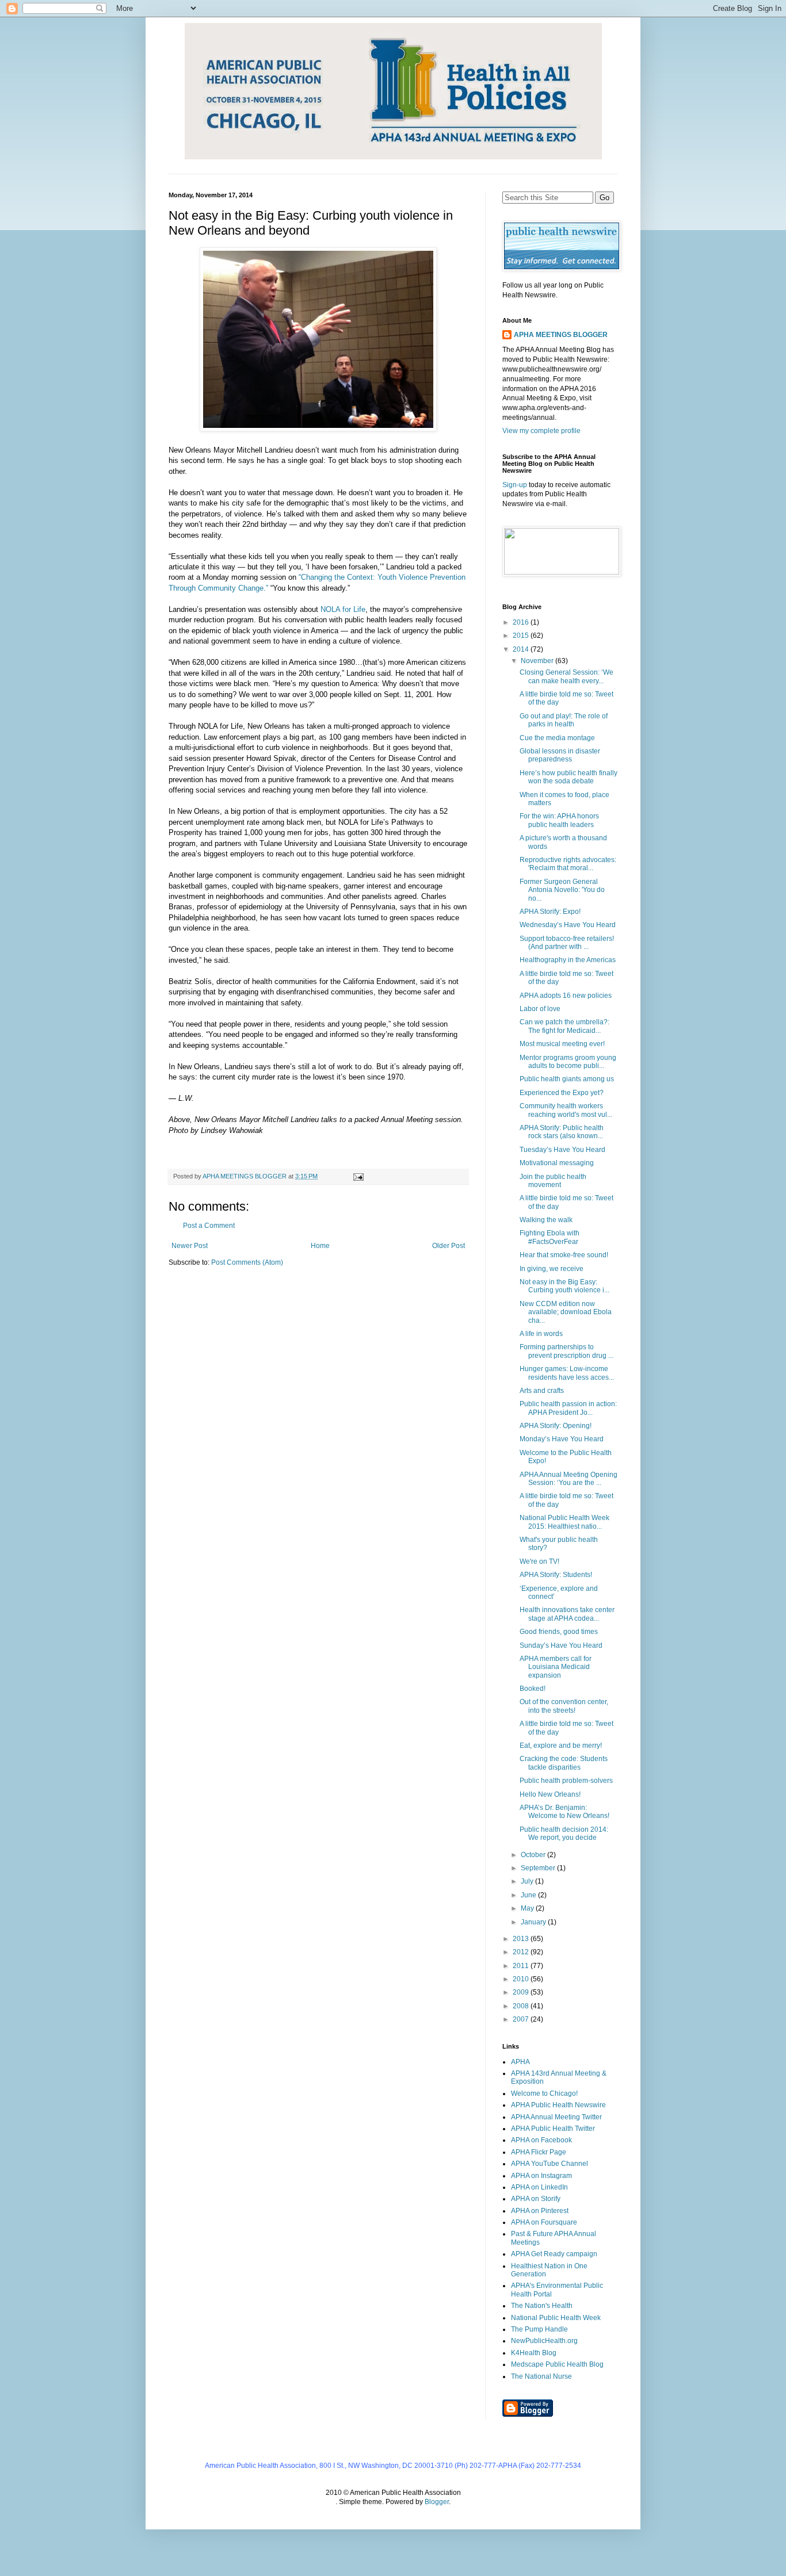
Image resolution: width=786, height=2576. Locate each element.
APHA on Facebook (541, 2140)
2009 (522, 1992)
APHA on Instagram (541, 2176)
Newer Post (190, 1246)
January (534, 1922)
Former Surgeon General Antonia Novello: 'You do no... (562, 890)
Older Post (449, 1246)
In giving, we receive (552, 1269)
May (528, 1908)
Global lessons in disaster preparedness (560, 755)
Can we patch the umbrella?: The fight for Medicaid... (564, 1026)
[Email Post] (358, 1176)
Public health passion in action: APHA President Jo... (568, 1408)
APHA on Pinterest (540, 2211)
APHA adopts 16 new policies (566, 996)
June (529, 1895)
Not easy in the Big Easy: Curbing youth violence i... (564, 1286)
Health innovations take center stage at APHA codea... (567, 1614)
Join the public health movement (553, 1181)
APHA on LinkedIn (539, 2187)
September (539, 1868)
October (534, 1855)
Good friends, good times (559, 1632)
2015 (522, 636)
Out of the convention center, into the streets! (564, 1706)
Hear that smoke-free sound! (564, 1255)
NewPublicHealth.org (544, 2341)
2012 (522, 1952)
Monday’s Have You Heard (562, 1439)
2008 (522, 2006)
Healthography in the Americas (568, 960)
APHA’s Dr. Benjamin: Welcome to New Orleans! (564, 1812)
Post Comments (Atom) (247, 1262)
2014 (522, 649)
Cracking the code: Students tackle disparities (564, 1763)
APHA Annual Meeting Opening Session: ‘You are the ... (568, 1479)
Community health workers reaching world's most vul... (566, 1110)
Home (320, 1246)
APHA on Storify (536, 2199)
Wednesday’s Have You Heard (568, 925)
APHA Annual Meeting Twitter (556, 2117)
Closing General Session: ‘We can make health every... (566, 676)
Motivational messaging (557, 1163)
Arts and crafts (542, 1391)
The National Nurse (541, 2376)
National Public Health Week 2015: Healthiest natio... (564, 1522)
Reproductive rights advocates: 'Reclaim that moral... (568, 864)
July (528, 1881)
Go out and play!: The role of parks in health (564, 720)
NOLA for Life (343, 609)
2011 (522, 1966)
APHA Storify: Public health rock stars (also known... (562, 1132)
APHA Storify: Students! (556, 1575)
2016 (522, 622)
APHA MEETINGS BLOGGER (561, 335)
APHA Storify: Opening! (556, 1426)
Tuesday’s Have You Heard (562, 1150)
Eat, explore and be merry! (561, 1746)
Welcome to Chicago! (544, 2093)
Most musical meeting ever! (562, 1044)
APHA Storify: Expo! (550, 912)
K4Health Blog (534, 2353)
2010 (522, 1979)
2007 (522, 2019)
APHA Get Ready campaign (554, 2254)
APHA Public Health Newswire (558, 2105)
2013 (522, 1939)
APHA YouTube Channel (550, 2164)
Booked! (533, 1689)
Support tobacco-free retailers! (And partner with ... (567, 943)
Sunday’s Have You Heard (561, 1645)
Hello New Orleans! (550, 1794)
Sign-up (515, 485)
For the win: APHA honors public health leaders (559, 820)
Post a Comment (209, 1226)
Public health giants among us (567, 1079)
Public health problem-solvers (566, 1781)
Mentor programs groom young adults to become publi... (568, 1062)
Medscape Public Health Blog (557, 2364)
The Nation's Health (542, 2306)
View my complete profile (541, 431)
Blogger (437, 2502)
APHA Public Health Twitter (553, 2129)
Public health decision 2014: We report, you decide (564, 1834)
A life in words (541, 1334)
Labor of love (540, 1009)
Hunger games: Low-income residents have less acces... (567, 1373)
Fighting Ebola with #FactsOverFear (550, 1237)
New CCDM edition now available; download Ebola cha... (566, 1312)
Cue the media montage (557, 738)
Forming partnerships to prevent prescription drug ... (566, 1351)
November (538, 661)
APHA (520, 2062)
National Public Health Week (556, 2318)
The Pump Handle (539, 2329)
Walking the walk (546, 1220)
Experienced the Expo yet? (562, 1093)
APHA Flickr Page (539, 2152)
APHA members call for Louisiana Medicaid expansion (556, 1667)
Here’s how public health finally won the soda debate (568, 777)
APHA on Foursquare (544, 2222)
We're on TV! (539, 1561)
